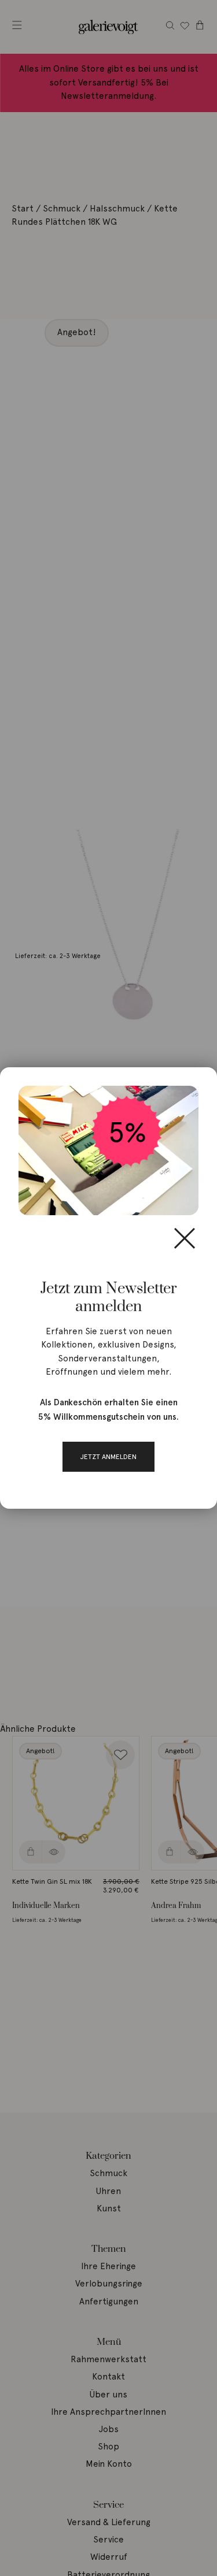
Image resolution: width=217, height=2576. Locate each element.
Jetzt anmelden (108, 1457)
